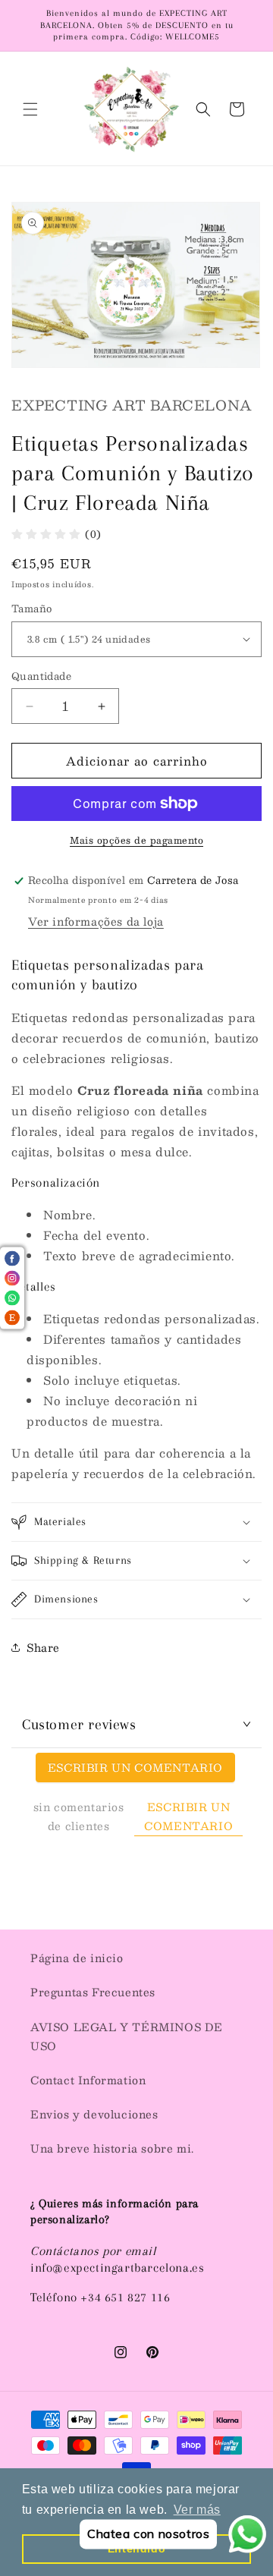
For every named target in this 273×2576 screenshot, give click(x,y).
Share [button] (43, 1647)
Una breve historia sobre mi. (112, 2148)
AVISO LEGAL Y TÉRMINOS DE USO (127, 2036)
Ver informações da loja (96, 921)
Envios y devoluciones (94, 2114)
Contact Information (88, 2080)
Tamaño (31, 609)
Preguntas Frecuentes (93, 1992)
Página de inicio (77, 1958)
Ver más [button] (197, 2510)
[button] (30, 109)
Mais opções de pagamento (136, 840)
